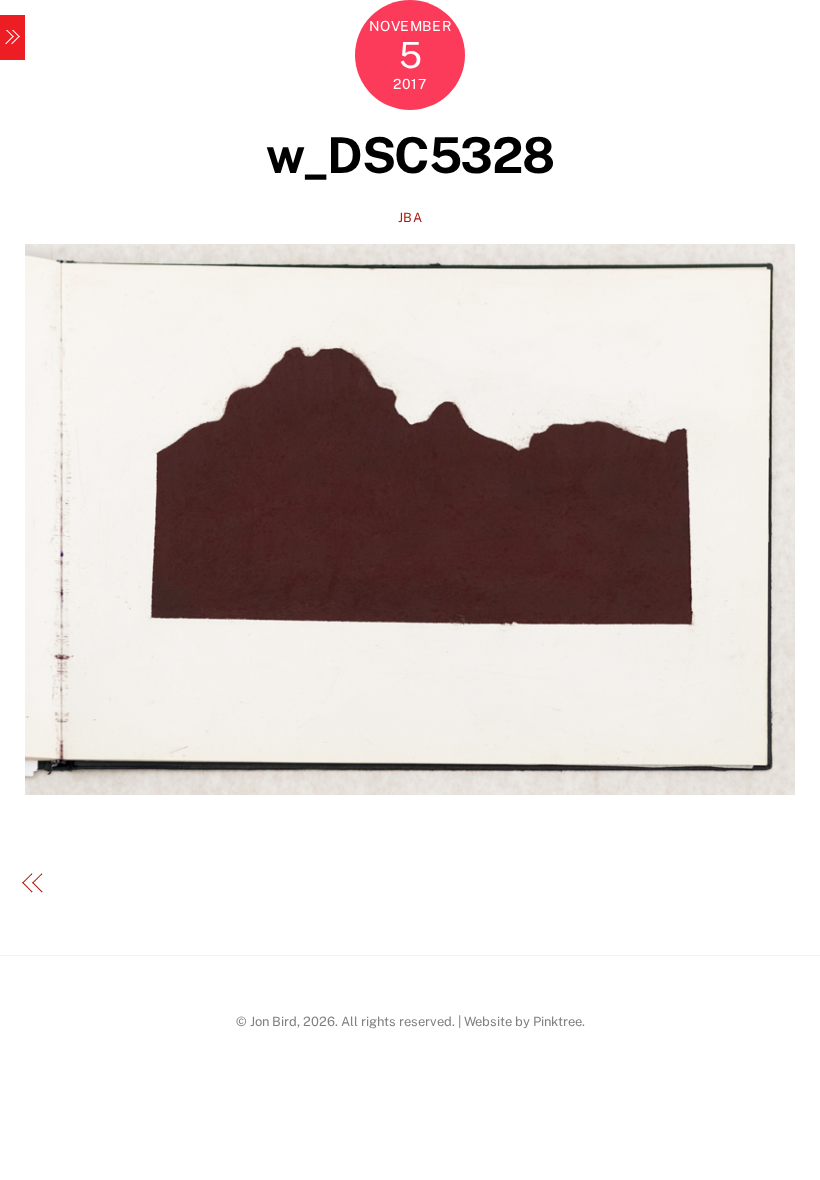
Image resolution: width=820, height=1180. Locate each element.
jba (410, 217)
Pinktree (557, 1021)
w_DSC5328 (410, 155)
